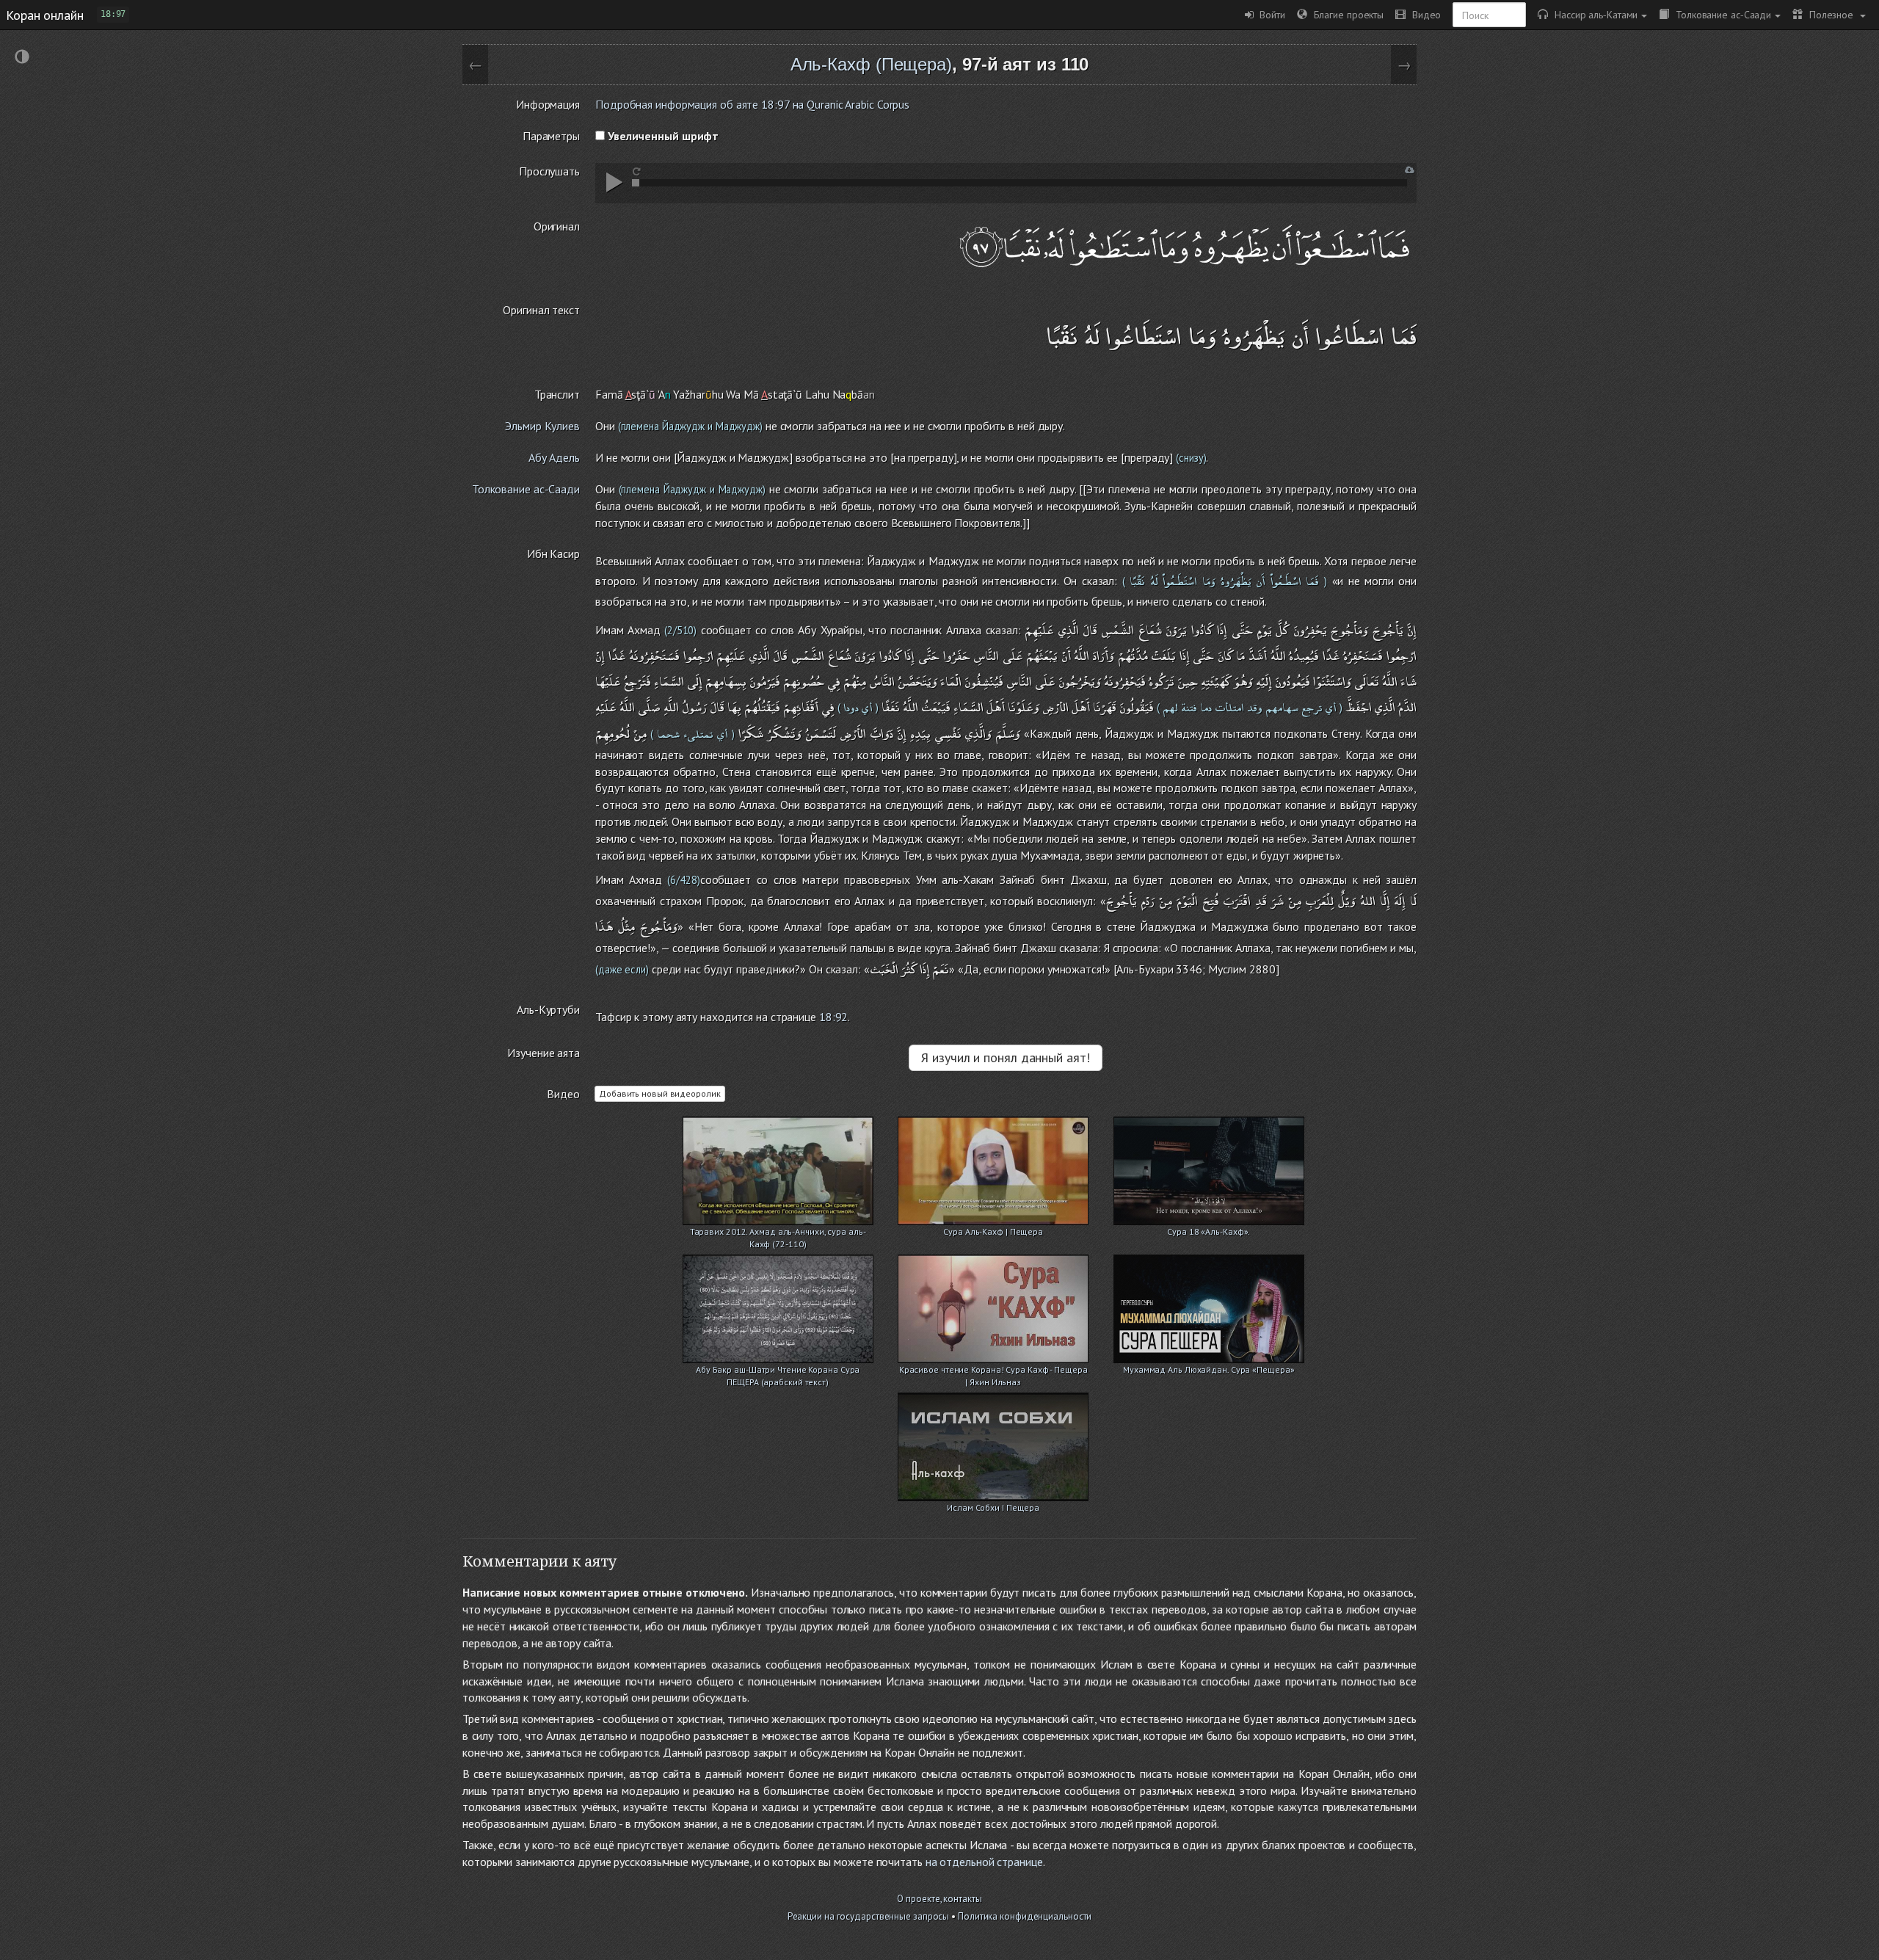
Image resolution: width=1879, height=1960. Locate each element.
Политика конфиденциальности (1025, 1916)
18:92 (834, 1017)
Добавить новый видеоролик (660, 1093)
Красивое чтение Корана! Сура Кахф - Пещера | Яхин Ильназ (993, 1371)
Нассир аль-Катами (1593, 14)
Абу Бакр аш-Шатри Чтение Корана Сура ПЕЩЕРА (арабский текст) (778, 1371)
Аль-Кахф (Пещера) (871, 64)
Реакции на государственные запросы (869, 1916)
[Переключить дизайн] (22, 58)
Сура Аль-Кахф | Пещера (993, 1231)
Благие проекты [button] (1345, 14)
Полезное (1829, 14)
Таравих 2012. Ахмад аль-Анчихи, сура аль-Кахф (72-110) (778, 1233)
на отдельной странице (984, 1862)
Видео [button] (1423, 14)
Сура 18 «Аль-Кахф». (1209, 1231)
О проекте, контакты (939, 1899)
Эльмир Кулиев (542, 426)
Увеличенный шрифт (662, 136)
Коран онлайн (45, 15)
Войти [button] (1269, 14)
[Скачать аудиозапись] (1410, 170)
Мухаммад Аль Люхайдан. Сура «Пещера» (1209, 1369)
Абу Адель (554, 457)
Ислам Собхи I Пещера (993, 1507)
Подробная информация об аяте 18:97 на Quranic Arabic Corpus (752, 104)
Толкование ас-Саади (1720, 14)
